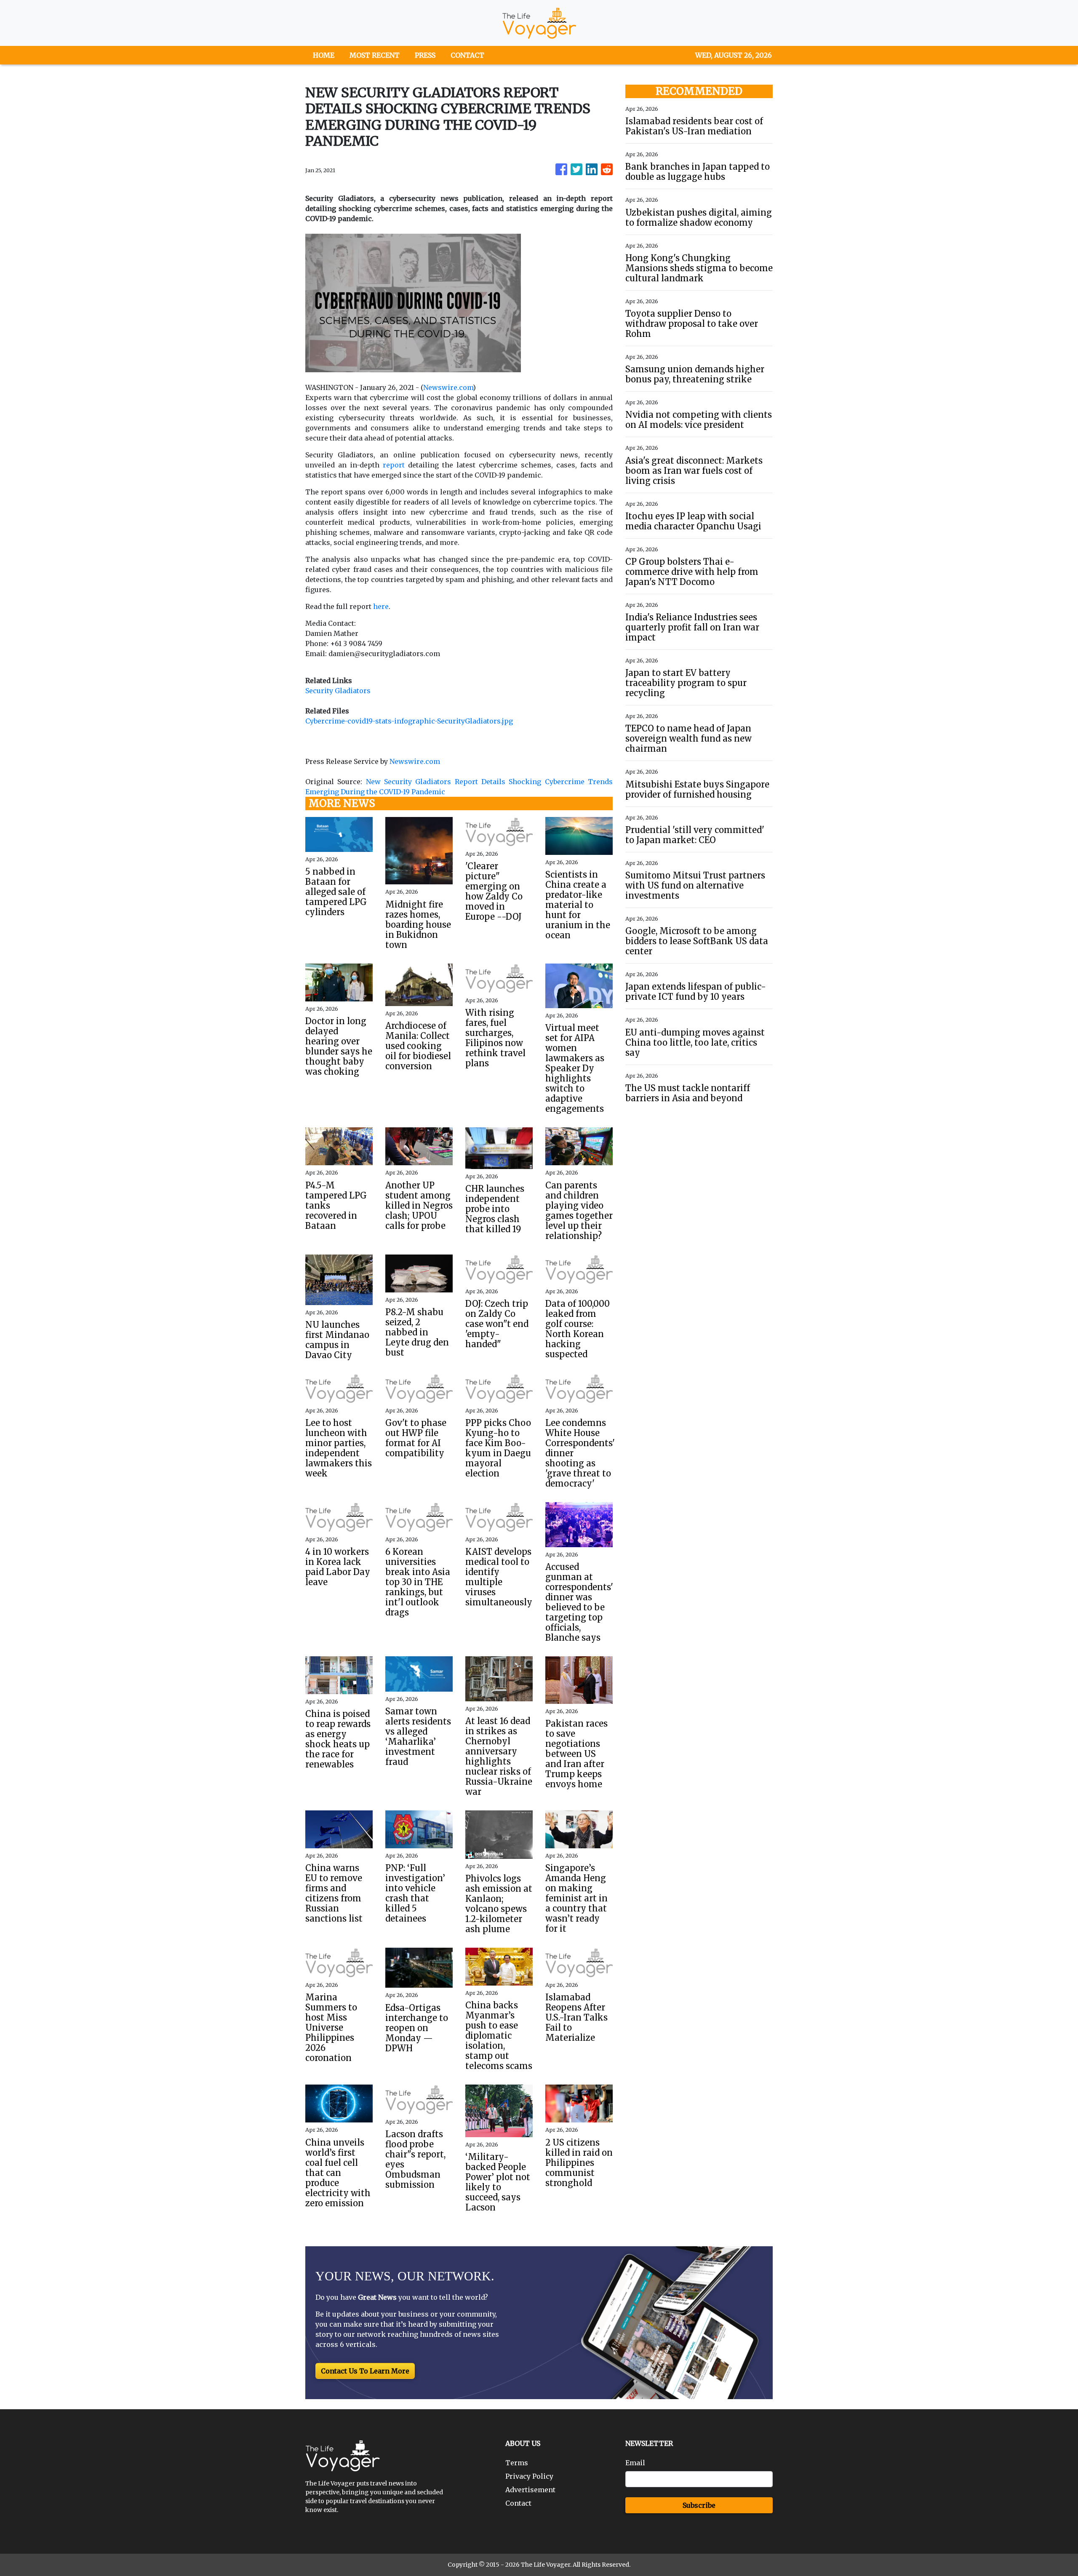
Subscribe (699, 2505)
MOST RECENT (375, 55)
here (381, 606)
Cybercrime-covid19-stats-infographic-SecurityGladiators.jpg (409, 721)
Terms (517, 2463)
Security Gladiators (338, 691)
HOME (324, 55)
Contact (518, 2503)
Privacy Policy (529, 2476)
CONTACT (467, 55)
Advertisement (530, 2490)
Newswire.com (448, 387)
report (394, 465)
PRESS (425, 55)
